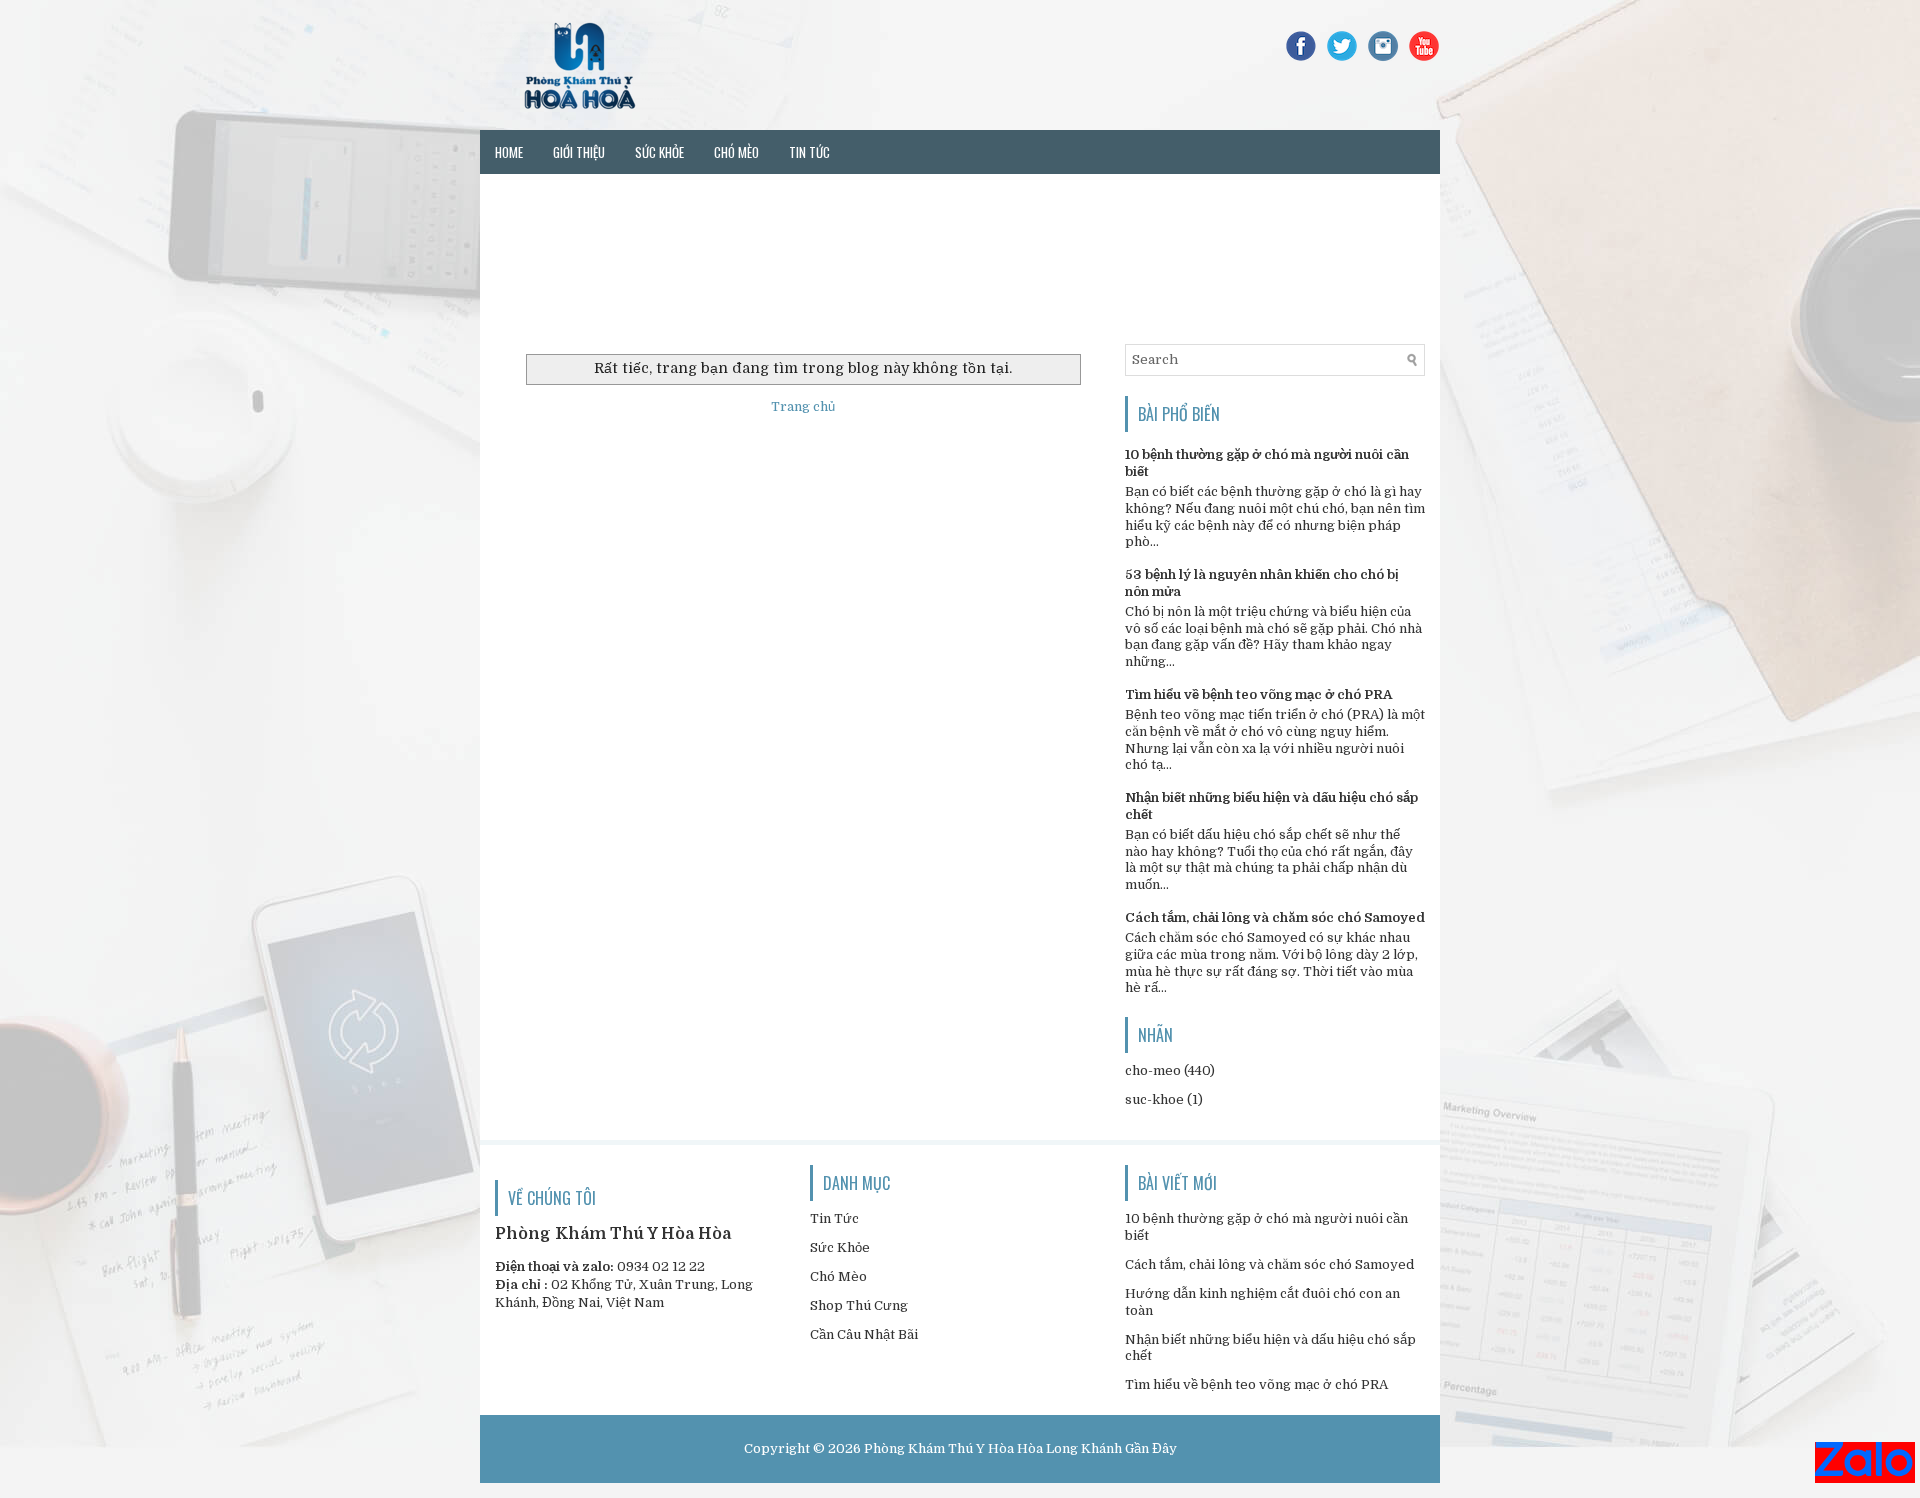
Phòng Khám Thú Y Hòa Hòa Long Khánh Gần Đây (1020, 1448)
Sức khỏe (659, 152)
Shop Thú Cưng (859, 1305)
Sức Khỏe (840, 1247)
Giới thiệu (579, 152)
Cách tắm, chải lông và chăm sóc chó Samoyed (1275, 917)
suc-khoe (1154, 1099)
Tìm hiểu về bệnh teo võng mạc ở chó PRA (1258, 694)
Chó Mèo (838, 1276)
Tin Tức (834, 1218)
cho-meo (1153, 1070)
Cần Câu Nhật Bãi (864, 1334)
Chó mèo (736, 152)
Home (509, 152)
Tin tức (809, 152)
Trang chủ (803, 406)
